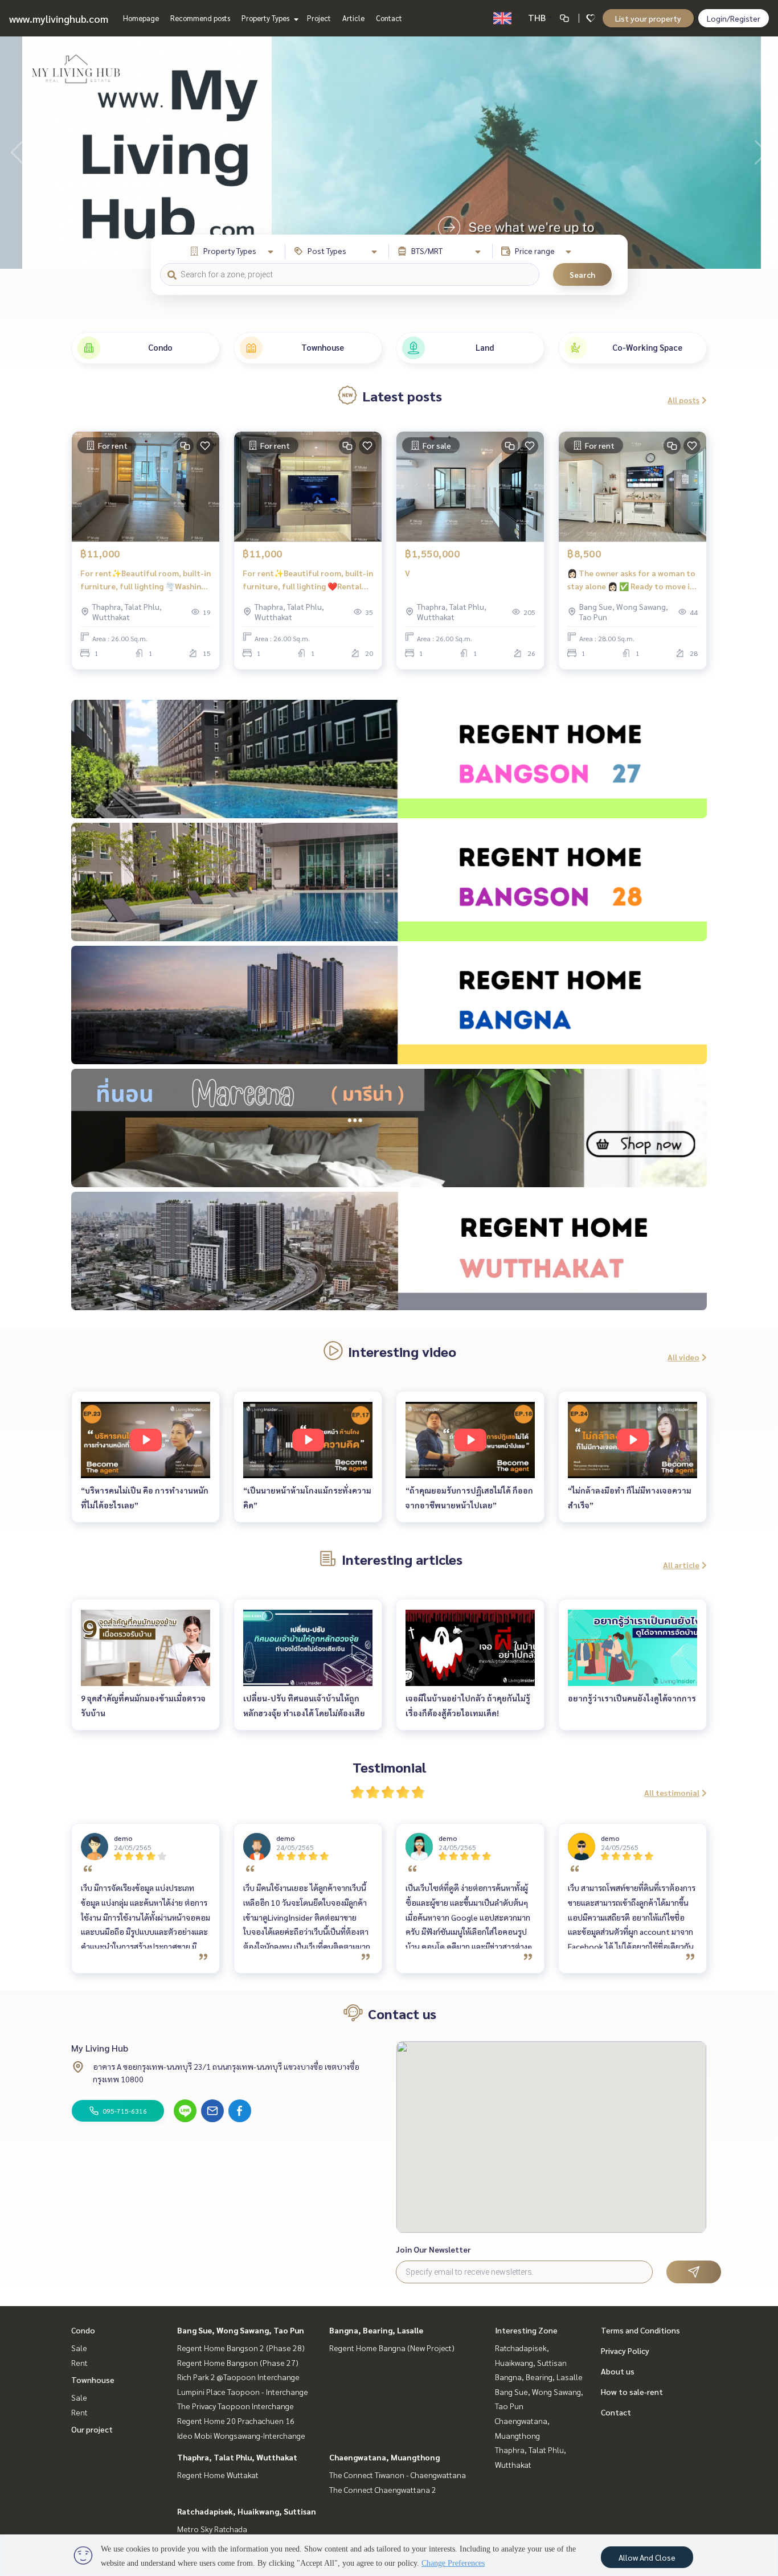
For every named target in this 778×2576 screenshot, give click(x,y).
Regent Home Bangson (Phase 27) (238, 2362)
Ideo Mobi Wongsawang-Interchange (241, 2435)
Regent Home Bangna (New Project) (392, 2348)
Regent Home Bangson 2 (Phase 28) (241, 2348)
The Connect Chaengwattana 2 (383, 2489)
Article (353, 18)
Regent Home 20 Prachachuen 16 (236, 2421)
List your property (648, 18)
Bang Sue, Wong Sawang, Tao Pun (241, 2330)
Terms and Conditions (640, 2330)
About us (618, 2371)
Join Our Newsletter (433, 2249)
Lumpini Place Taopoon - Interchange (243, 2392)
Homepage (141, 18)
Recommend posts (200, 18)
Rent (79, 2362)
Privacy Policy (625, 2351)
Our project (92, 2429)
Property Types (266, 18)
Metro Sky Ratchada (212, 2529)
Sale (79, 2348)
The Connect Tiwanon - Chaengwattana (398, 2475)
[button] (761, 153)
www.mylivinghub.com (59, 19)
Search (582, 274)
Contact (389, 18)
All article (681, 1565)
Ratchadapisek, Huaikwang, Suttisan (247, 2511)
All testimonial (672, 1792)
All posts (683, 400)
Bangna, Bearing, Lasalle (376, 2330)
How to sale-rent (632, 2392)
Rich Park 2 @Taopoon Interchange (238, 2377)
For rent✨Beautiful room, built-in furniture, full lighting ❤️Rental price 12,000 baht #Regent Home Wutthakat (308, 580)
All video (683, 1357)
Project (319, 18)
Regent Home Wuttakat (218, 2475)
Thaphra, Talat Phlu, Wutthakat (237, 2457)
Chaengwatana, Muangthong (384, 2457)
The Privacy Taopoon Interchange (236, 2406)
